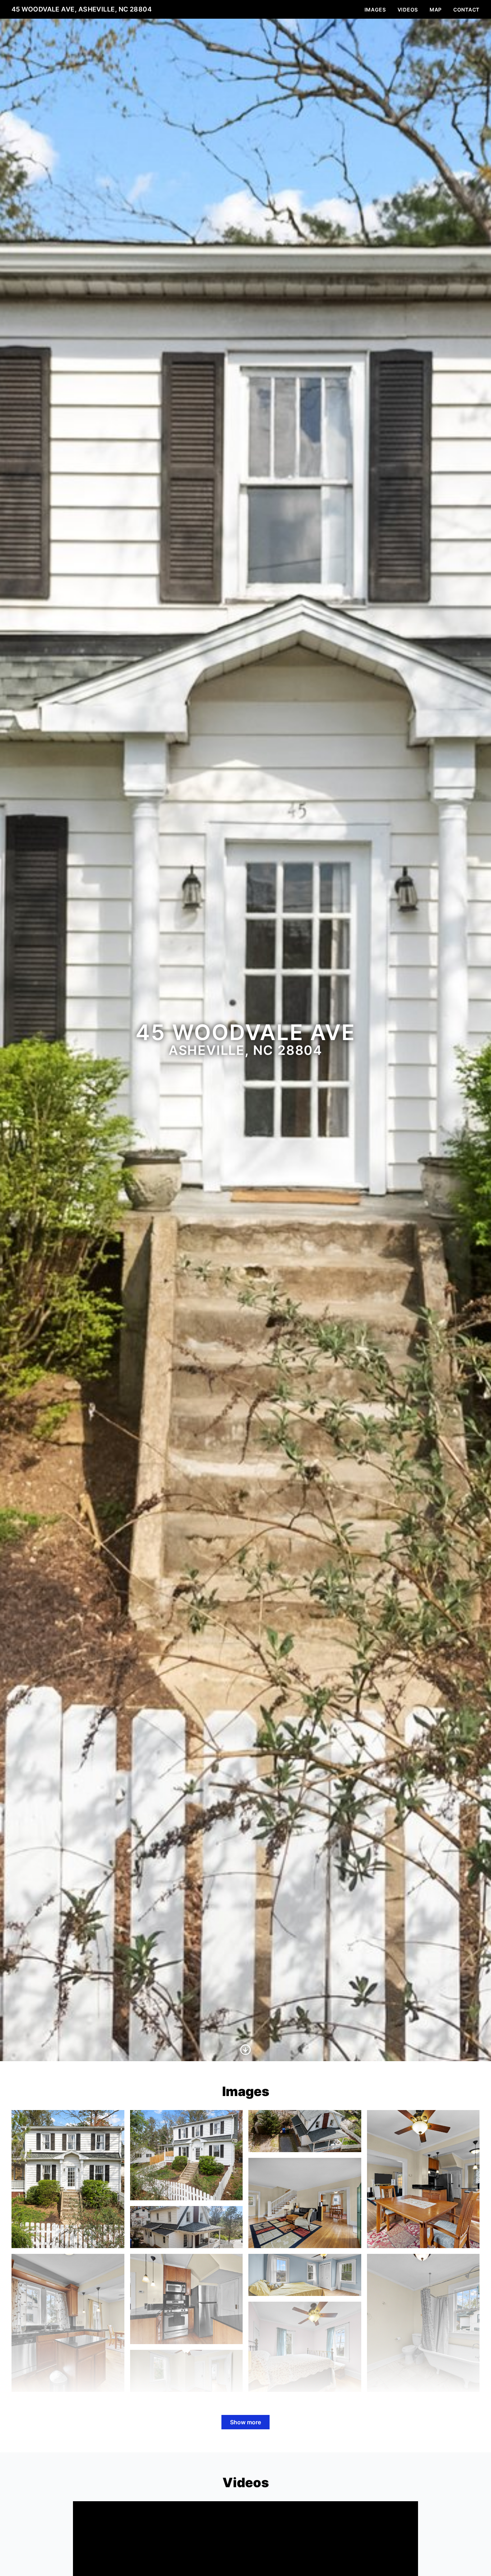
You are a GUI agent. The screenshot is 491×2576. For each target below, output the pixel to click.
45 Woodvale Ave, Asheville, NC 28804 (82, 9)
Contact (466, 10)
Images (375, 10)
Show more (245, 2422)
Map (436, 10)
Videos (408, 10)
